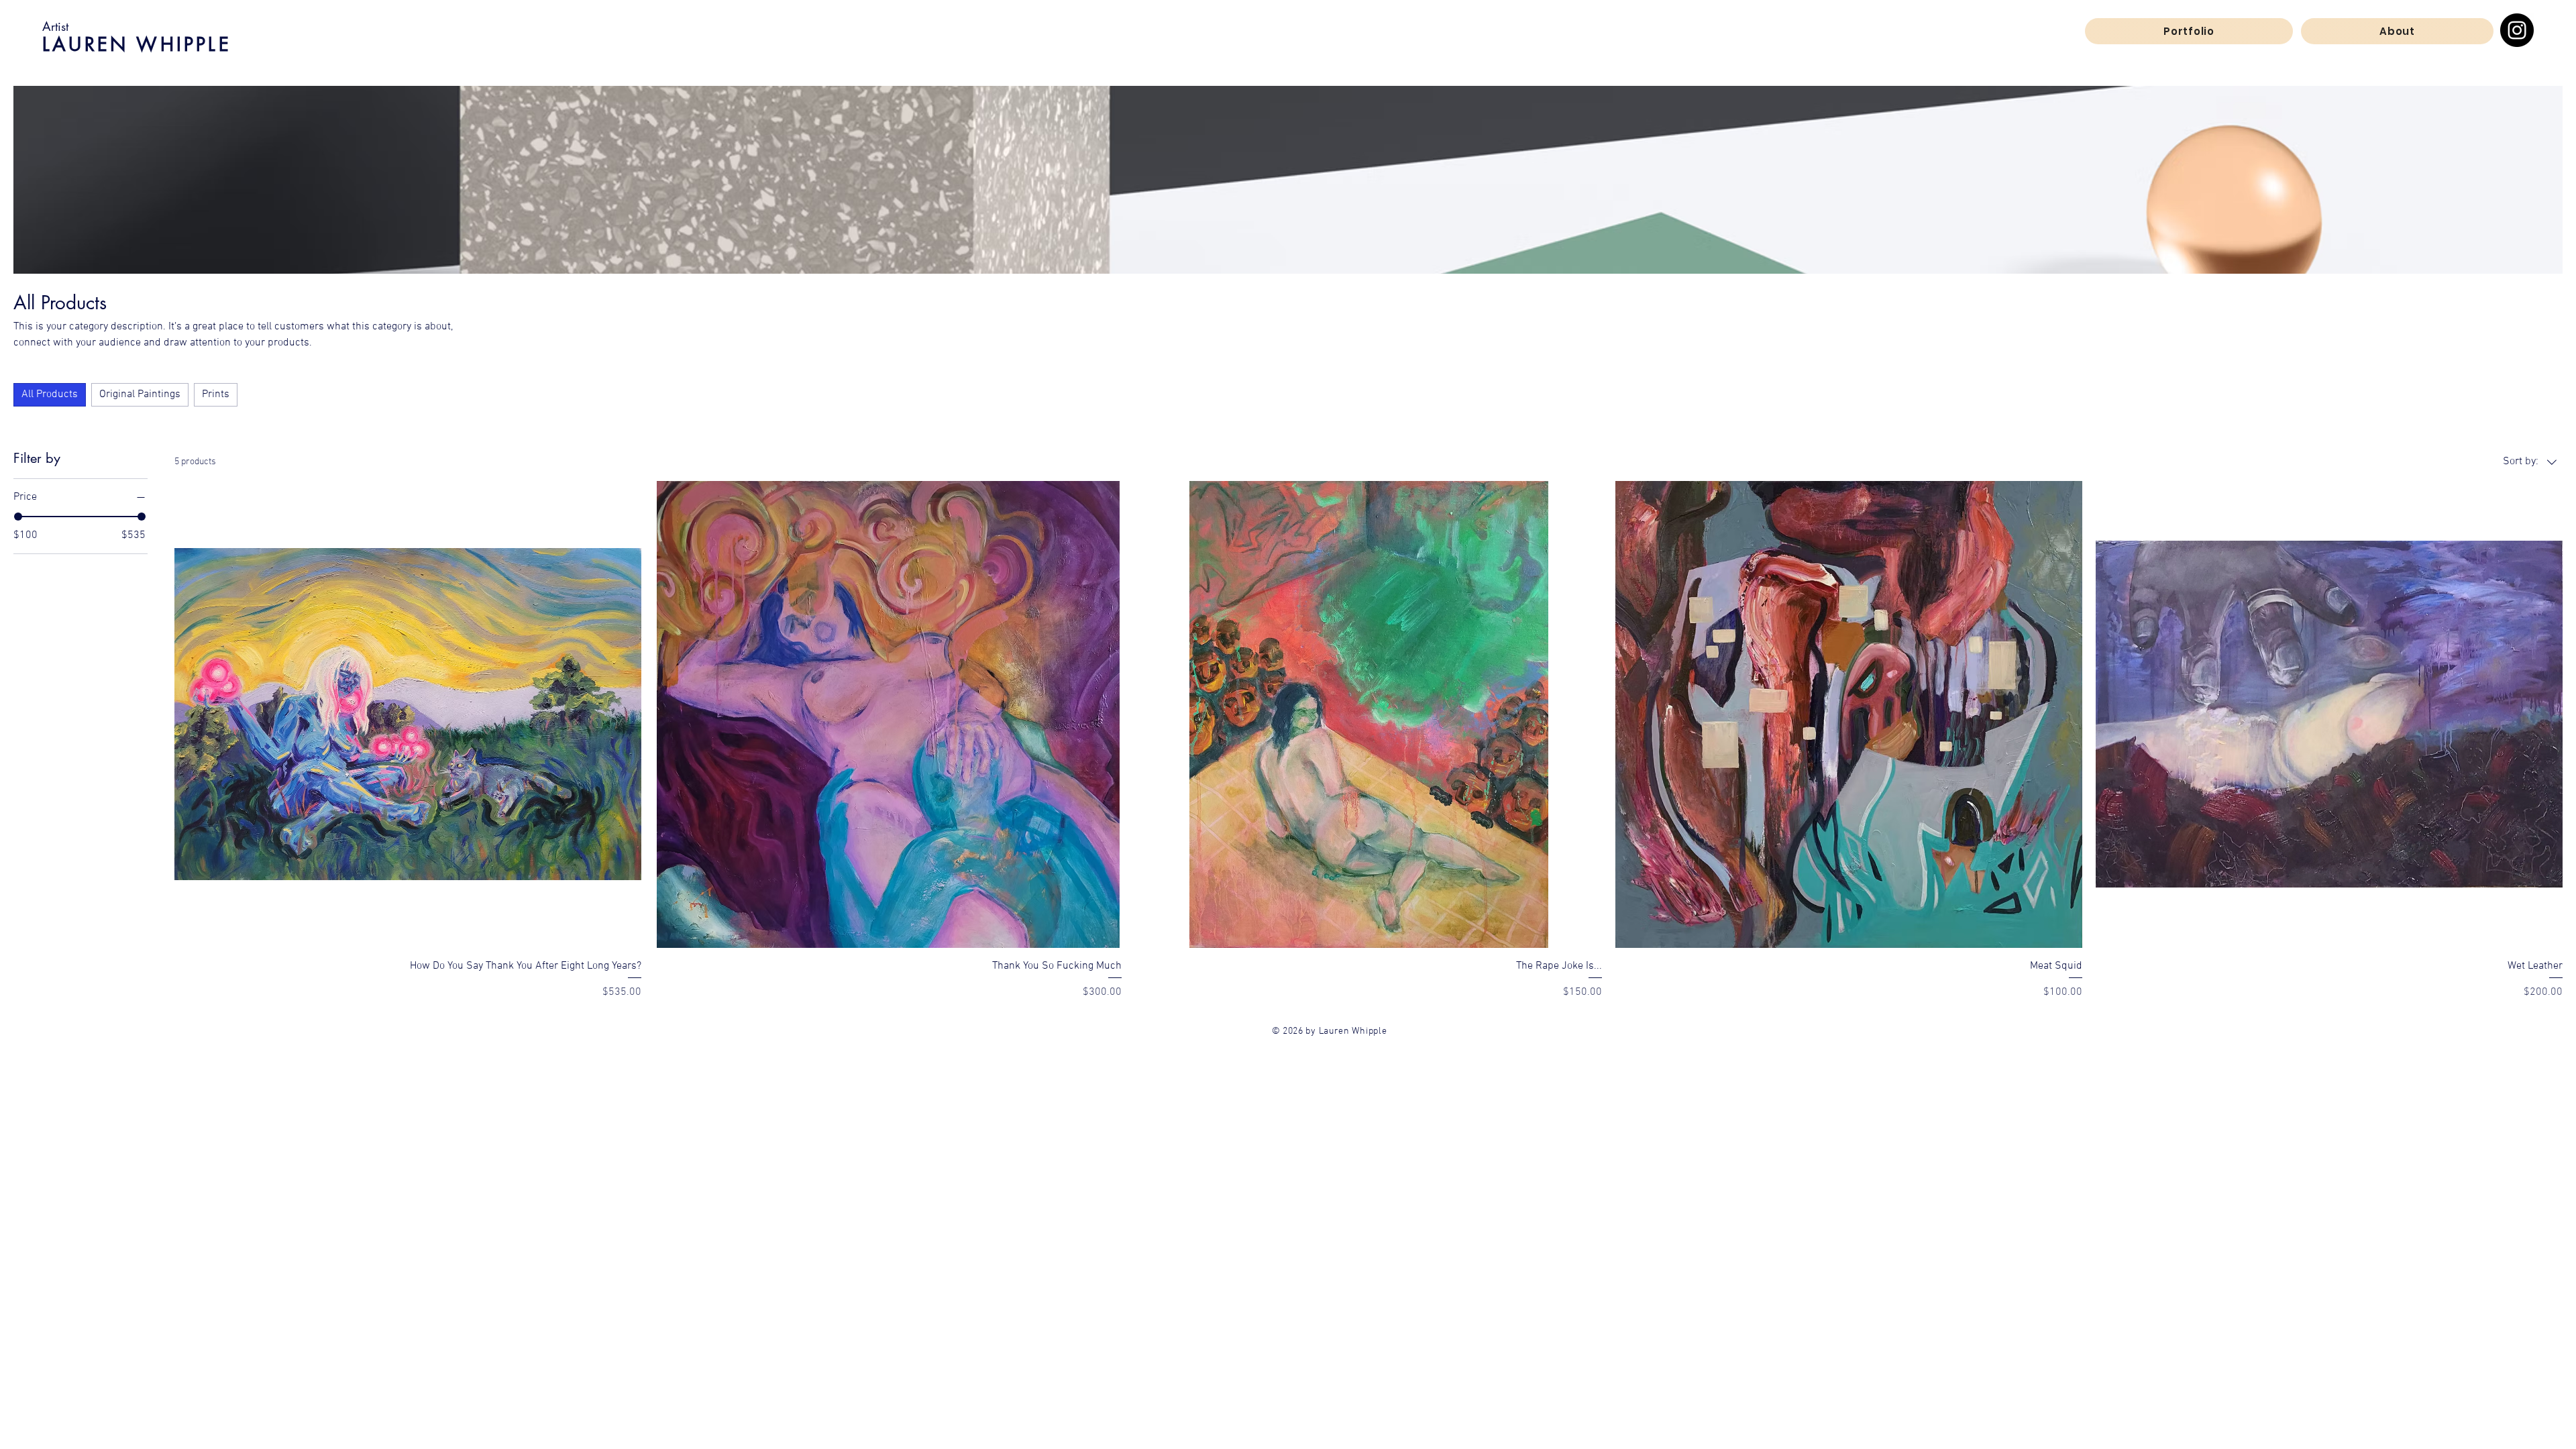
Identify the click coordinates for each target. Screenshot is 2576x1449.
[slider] (18, 517)
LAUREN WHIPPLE (137, 44)
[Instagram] (2517, 30)
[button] (2189, 31)
